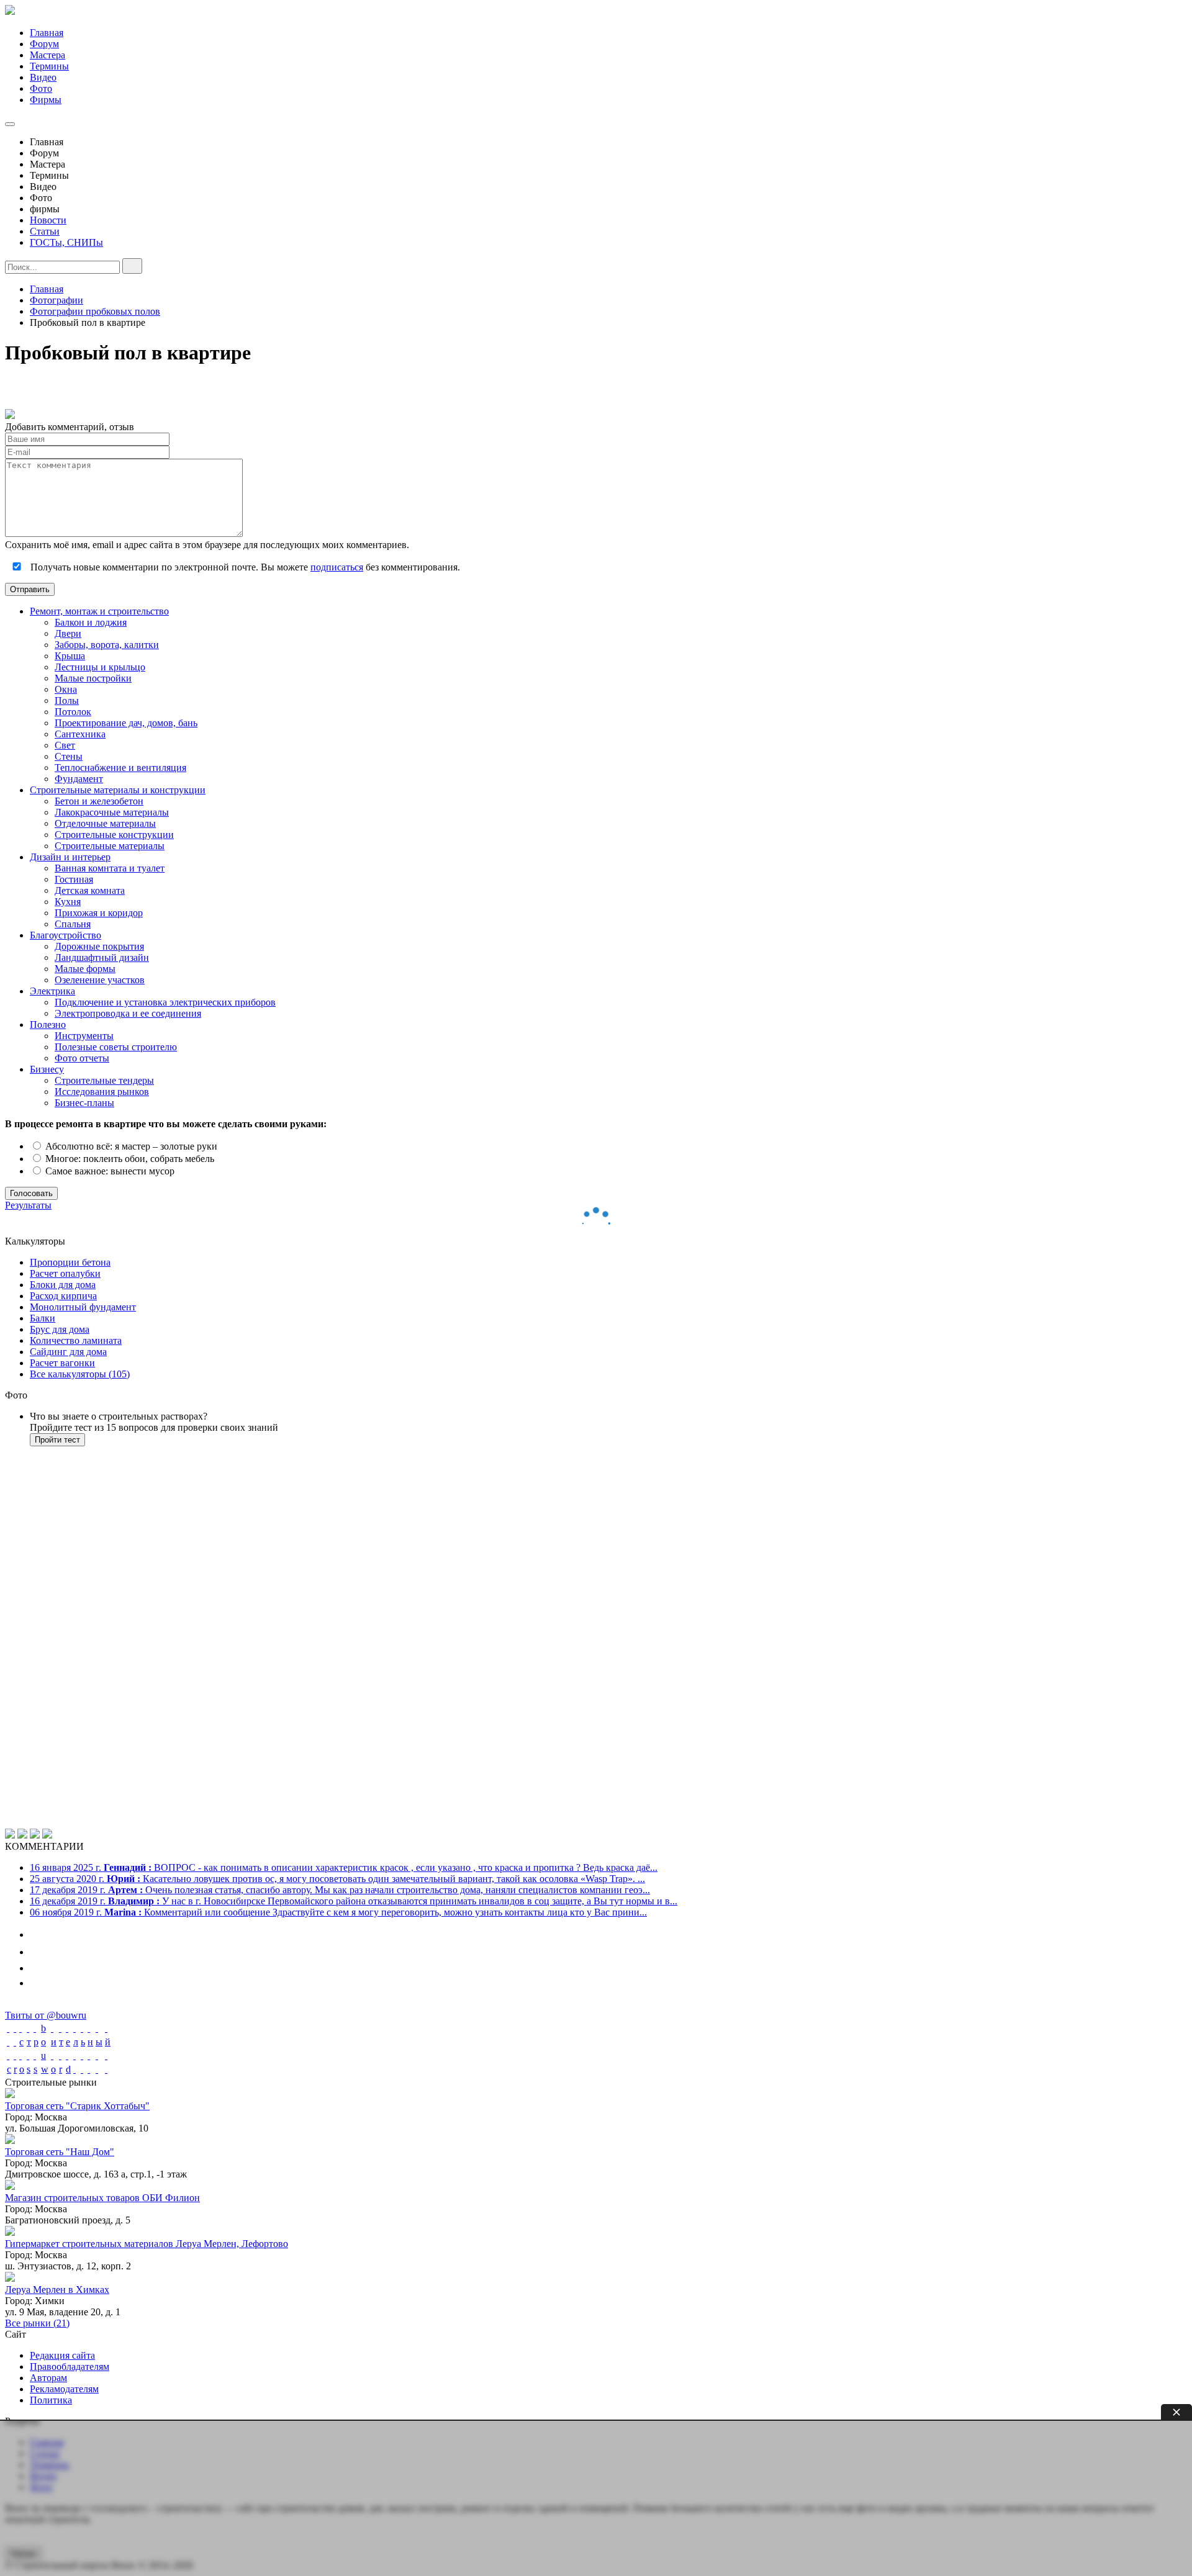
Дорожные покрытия (99, 946)
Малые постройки (93, 678)
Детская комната (90, 890)
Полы (67, 700)
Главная (47, 33)
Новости (48, 220)
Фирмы (46, 100)
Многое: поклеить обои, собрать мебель (129, 1159)
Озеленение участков (100, 980)
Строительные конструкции (114, 835)
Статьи (45, 231)
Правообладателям (70, 2367)
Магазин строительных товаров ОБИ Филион (102, 2198)
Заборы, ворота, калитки (107, 645)
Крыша (70, 656)
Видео (43, 77)
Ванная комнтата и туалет (110, 868)
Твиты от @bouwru (46, 2015)
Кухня (68, 902)
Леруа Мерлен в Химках (57, 2290)
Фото (41, 88)
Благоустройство (65, 935)
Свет (65, 745)
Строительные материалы (110, 846)
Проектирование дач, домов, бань (126, 723)
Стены (69, 756)
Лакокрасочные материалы (112, 812)
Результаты (28, 1205)
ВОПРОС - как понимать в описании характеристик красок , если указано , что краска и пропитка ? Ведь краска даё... (344, 1867)
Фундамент (79, 779)
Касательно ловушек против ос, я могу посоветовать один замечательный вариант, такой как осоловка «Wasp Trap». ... (337, 1879)
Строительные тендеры (104, 1080)
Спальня (73, 924)
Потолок (73, 712)
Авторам (48, 2378)
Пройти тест (57, 1440)
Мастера (47, 55)
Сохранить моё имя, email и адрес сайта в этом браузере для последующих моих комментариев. (207, 545)
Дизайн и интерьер (70, 857)
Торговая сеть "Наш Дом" (60, 2152)
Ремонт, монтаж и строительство (99, 611)
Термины (49, 66)
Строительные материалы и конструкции (118, 790)
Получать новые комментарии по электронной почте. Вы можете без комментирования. (244, 567)
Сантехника (80, 734)
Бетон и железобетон (99, 801)
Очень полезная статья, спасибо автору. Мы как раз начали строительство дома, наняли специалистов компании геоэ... (340, 1890)
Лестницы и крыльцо (100, 667)
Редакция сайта (62, 2355)
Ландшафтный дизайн (102, 957)
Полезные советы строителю (116, 1047)
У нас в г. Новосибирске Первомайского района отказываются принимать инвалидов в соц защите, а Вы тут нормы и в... (354, 1901)
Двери (68, 633)
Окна (66, 689)
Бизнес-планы (84, 1103)
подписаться (337, 567)
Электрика (52, 991)
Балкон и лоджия (91, 622)
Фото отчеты (82, 1058)
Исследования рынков (102, 1092)
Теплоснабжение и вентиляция (120, 768)
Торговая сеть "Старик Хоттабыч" (77, 2106)
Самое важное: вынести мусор (109, 1171)
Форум (44, 44)
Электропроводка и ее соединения (128, 1013)
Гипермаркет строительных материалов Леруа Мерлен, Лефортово (147, 2244)
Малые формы (85, 969)
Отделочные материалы (105, 823)
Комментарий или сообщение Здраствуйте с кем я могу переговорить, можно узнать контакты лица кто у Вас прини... (338, 1912)
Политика (51, 2400)
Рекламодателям (64, 2389)
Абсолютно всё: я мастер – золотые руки (130, 1146)
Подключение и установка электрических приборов (165, 1002)
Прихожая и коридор (99, 913)
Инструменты (84, 1036)
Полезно (48, 1025)
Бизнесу (47, 1069)
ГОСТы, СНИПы (66, 242)
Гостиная (74, 879)
